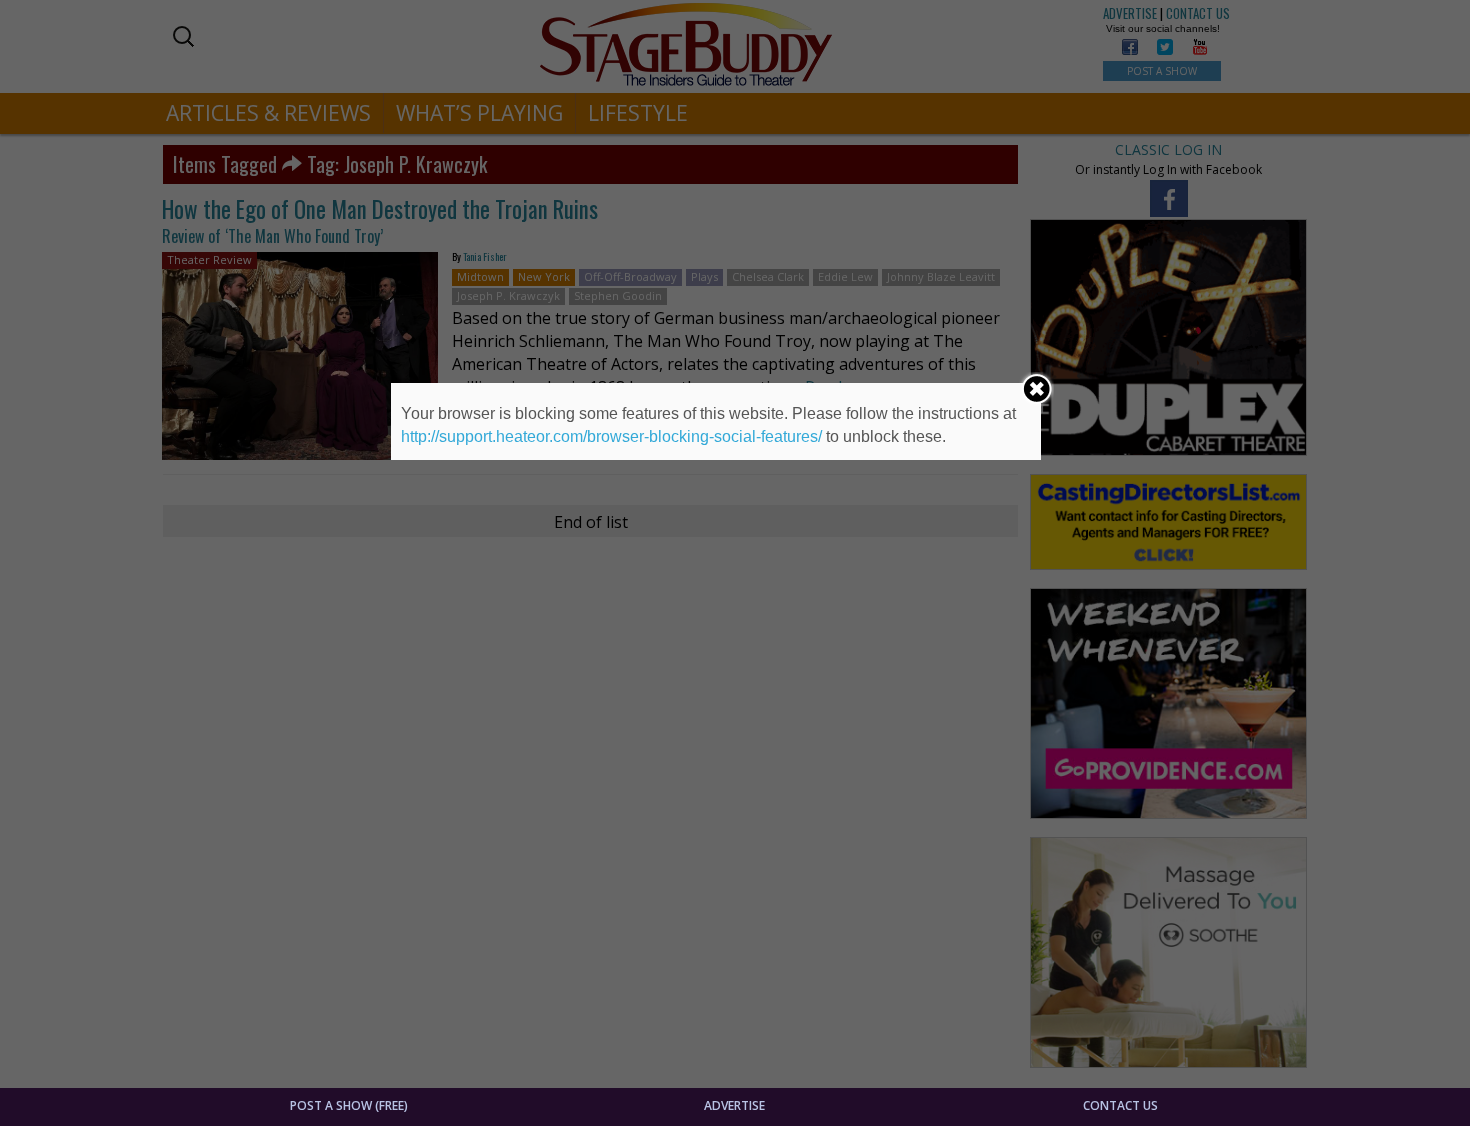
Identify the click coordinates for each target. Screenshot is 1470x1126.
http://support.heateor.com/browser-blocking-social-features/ (611, 436)
